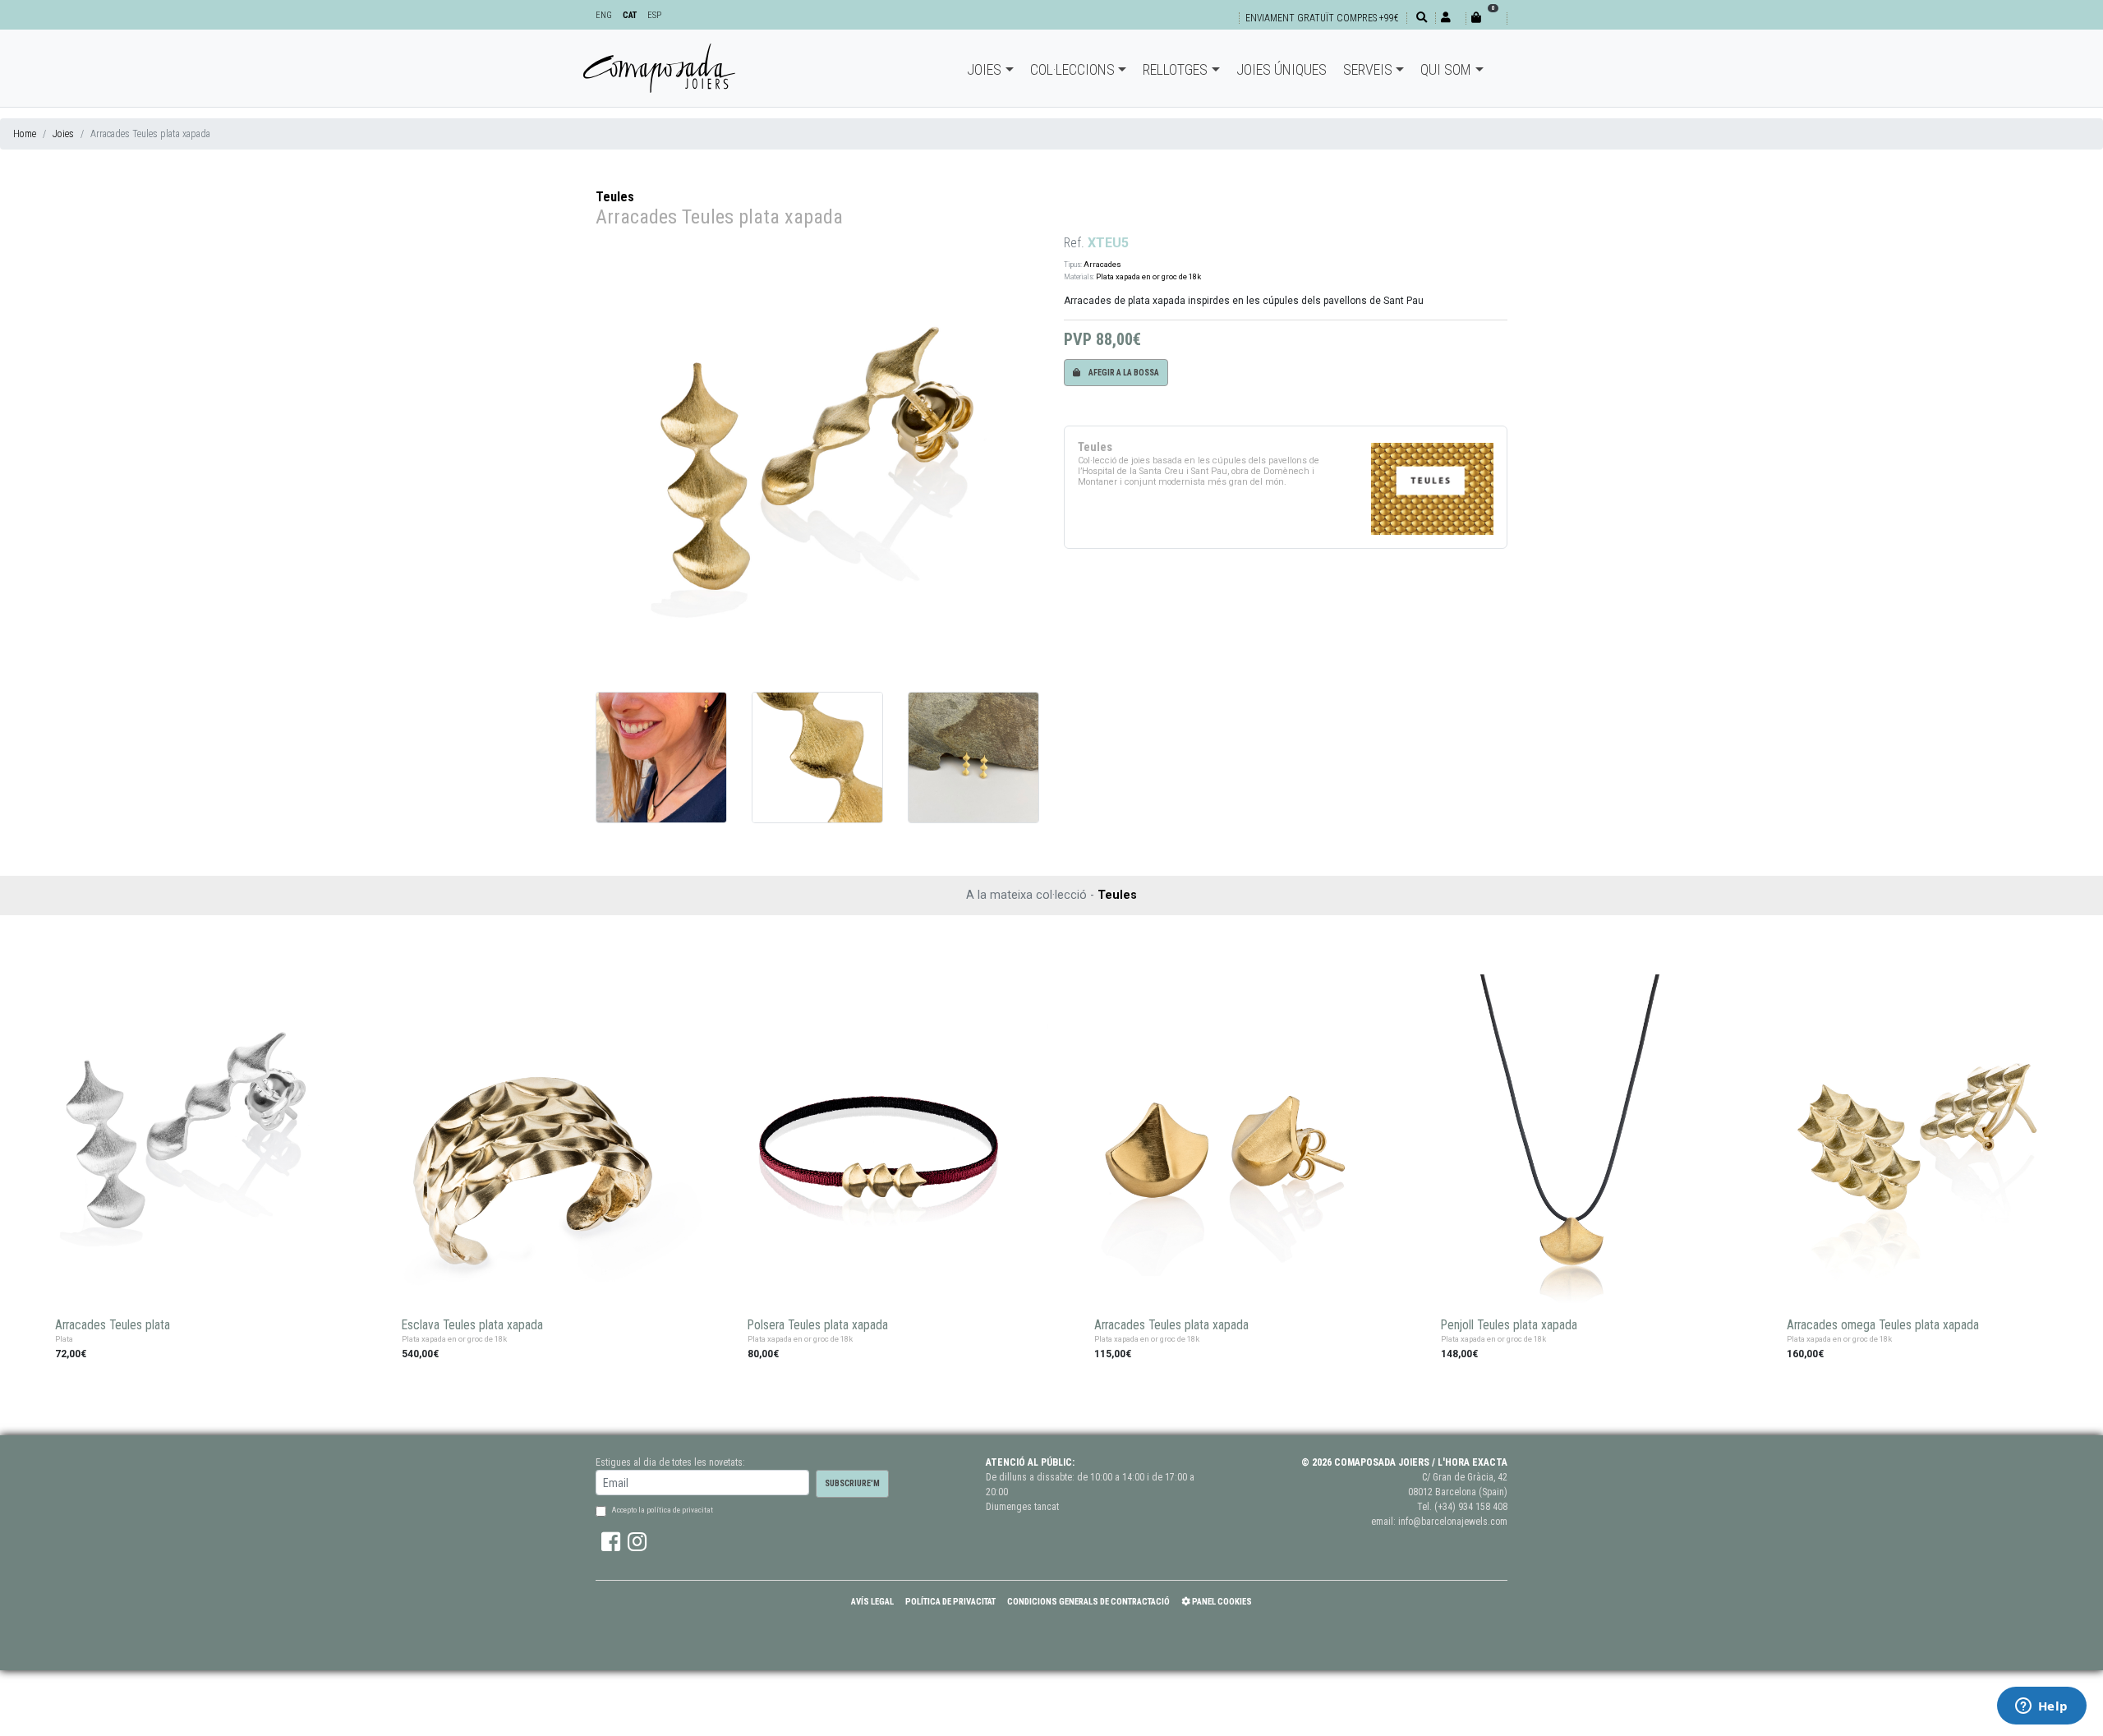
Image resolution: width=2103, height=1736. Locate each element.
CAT (630, 15)
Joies (984, 69)
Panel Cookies (1221, 1602)
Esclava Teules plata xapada (472, 1325)
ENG (604, 15)
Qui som (1446, 69)
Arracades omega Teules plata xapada (1883, 1325)
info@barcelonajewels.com (1453, 1522)
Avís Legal (872, 1602)
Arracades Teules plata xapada (1171, 1325)
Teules (615, 197)
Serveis (1368, 69)
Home (25, 134)
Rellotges (1175, 69)
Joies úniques (1282, 69)
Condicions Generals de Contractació (1088, 1602)
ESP (654, 15)
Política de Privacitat (950, 1602)
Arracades (1102, 264)
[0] (1486, 18)
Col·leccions (1072, 69)
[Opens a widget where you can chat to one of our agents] (2041, 1707)
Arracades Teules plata (113, 1325)
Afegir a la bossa (1123, 373)
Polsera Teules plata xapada (818, 1325)
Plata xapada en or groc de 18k (1148, 276)
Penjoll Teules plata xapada (1509, 1325)
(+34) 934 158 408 (1471, 1507)
